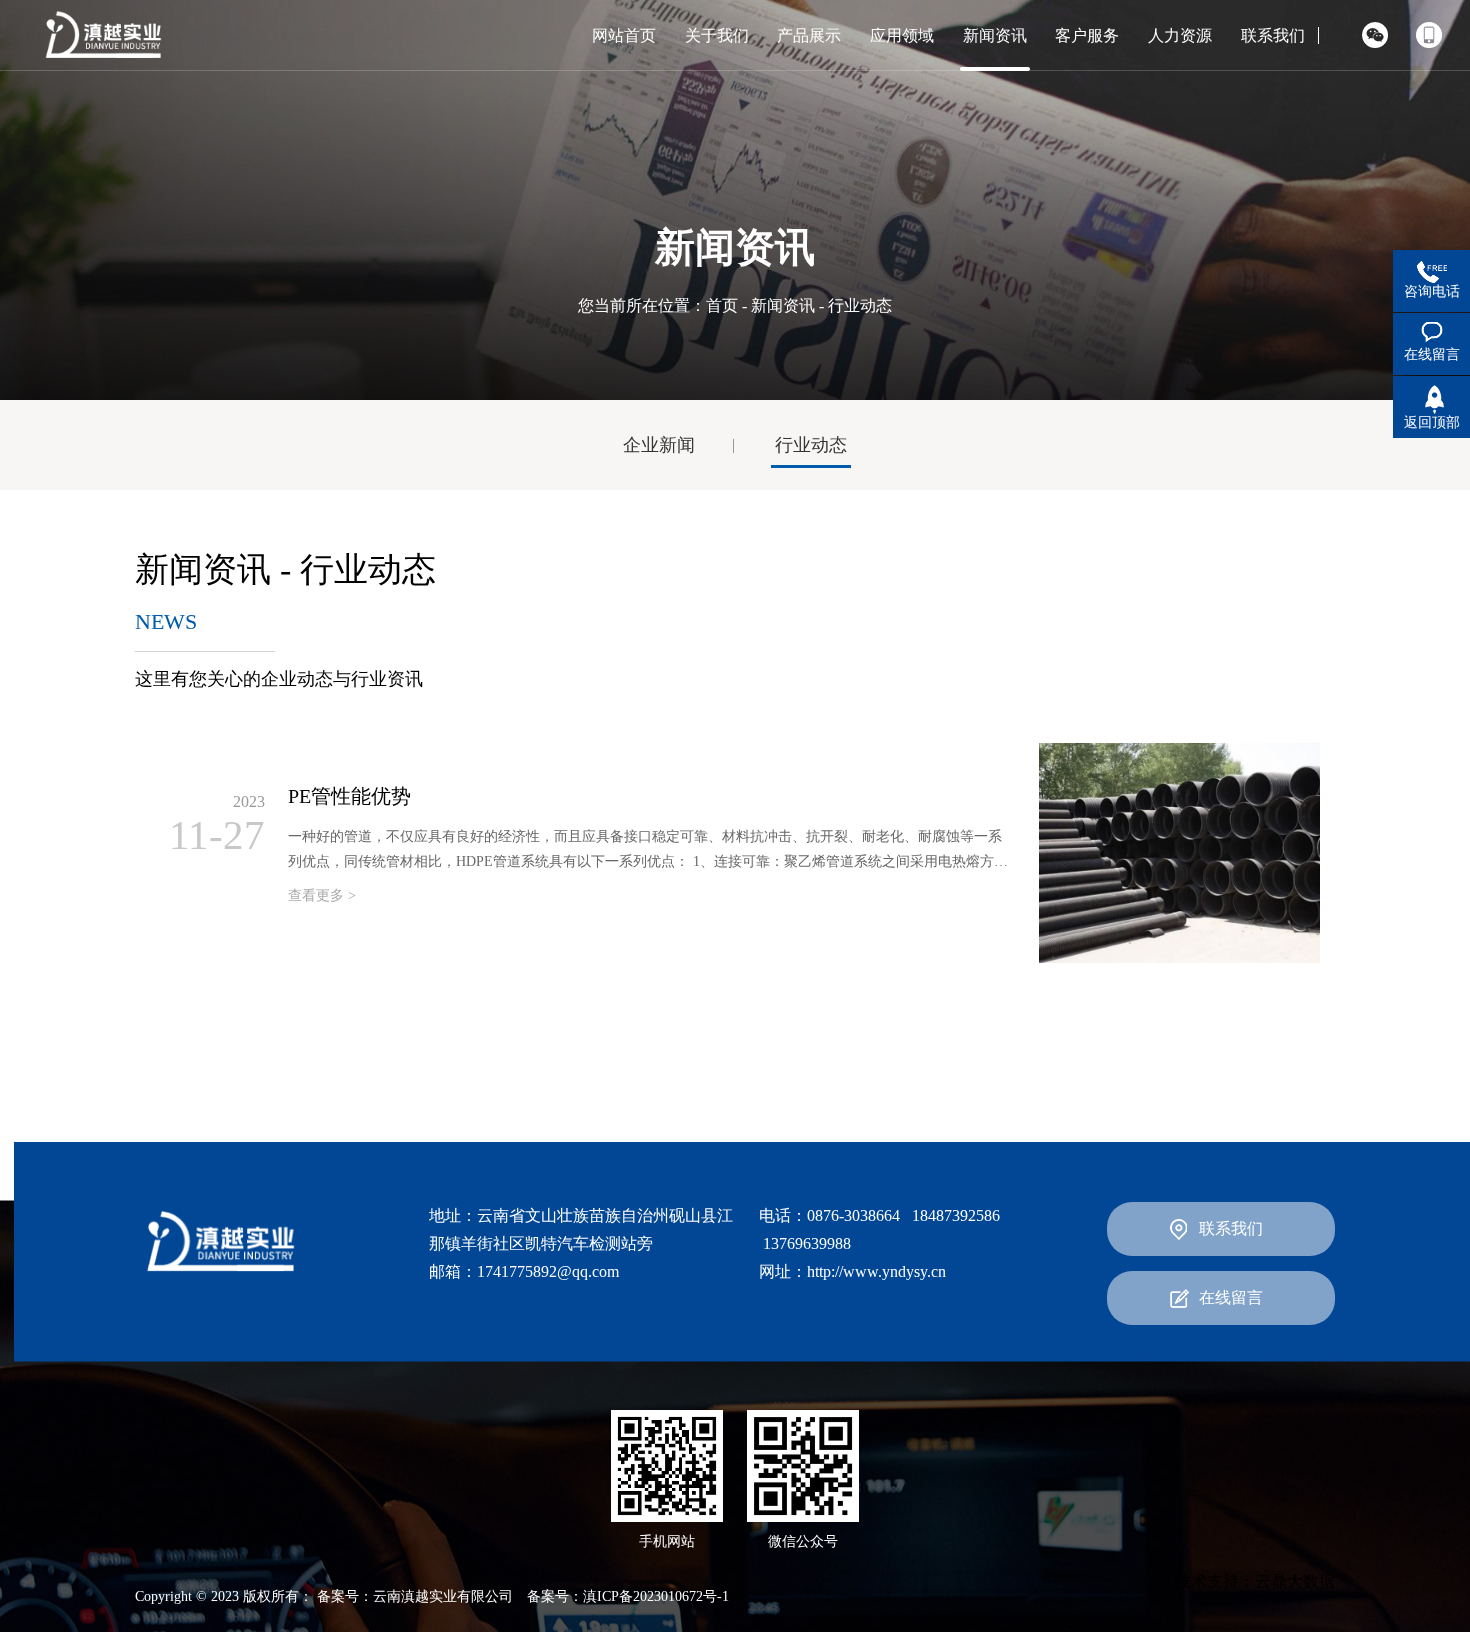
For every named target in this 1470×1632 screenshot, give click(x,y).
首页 (722, 305)
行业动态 (811, 445)
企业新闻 (659, 445)
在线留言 (1231, 1297)
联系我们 (1231, 1228)
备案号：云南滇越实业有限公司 (415, 1596)
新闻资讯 (783, 305)
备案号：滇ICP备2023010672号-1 (628, 1596)
